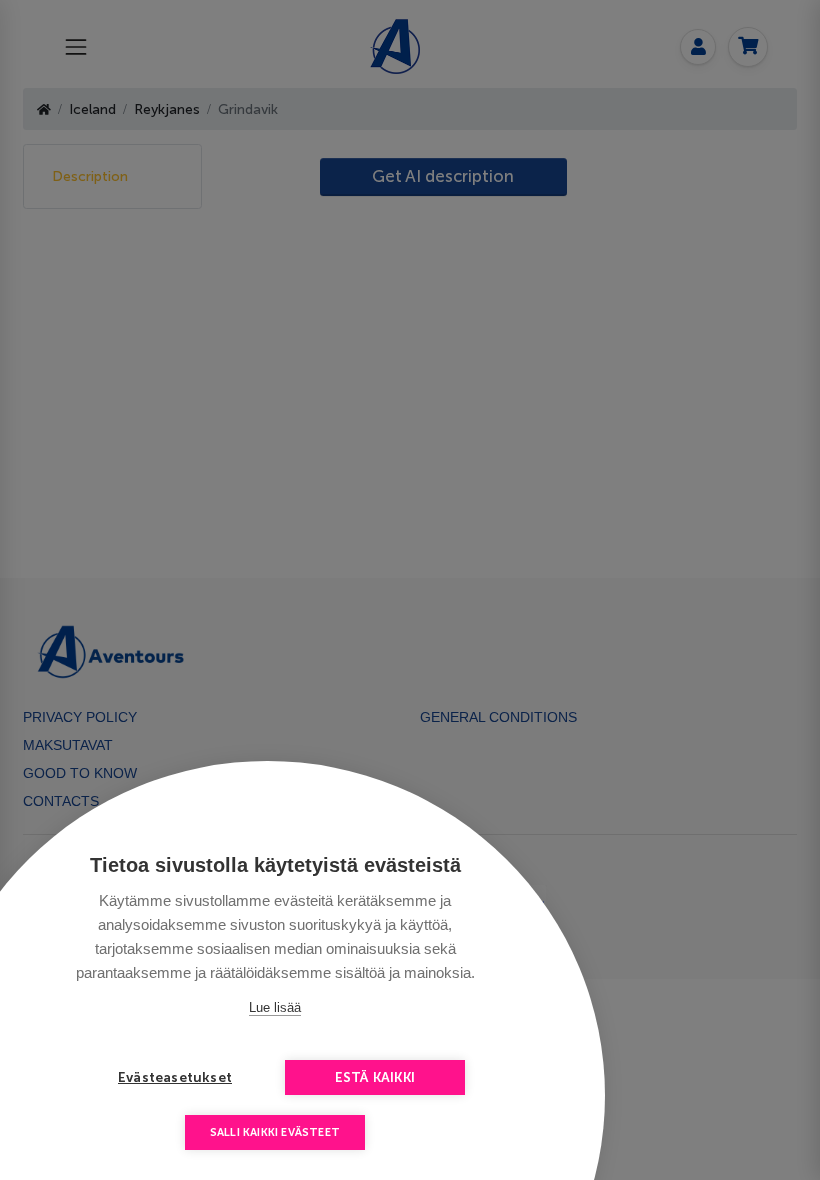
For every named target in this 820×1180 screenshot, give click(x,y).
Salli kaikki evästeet (275, 1132)
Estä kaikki (375, 1077)
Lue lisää (275, 1007)
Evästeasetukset (175, 1077)
